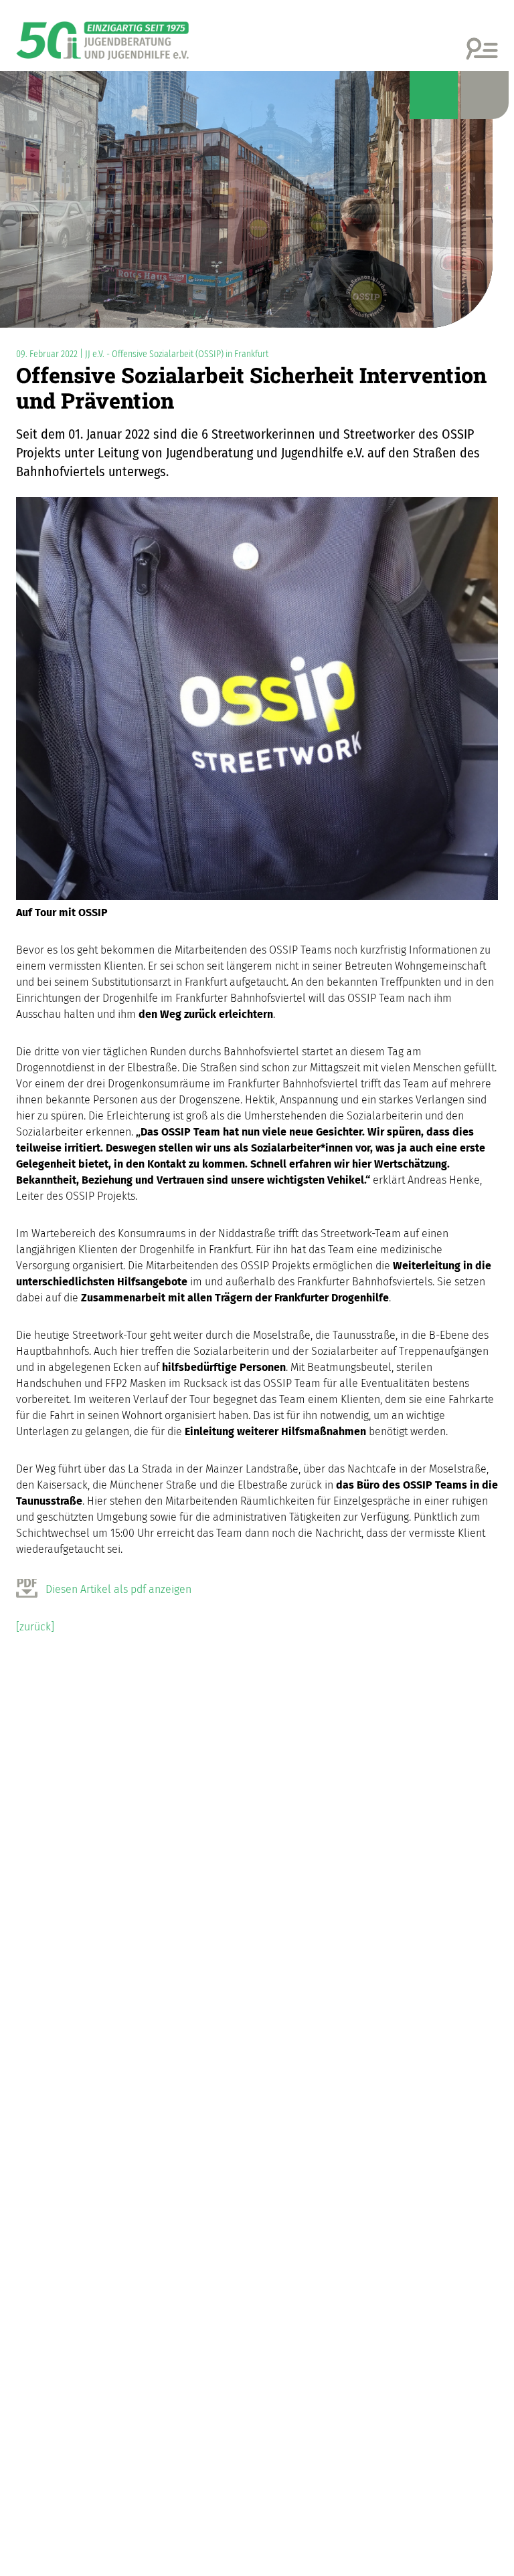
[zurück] (35, 1627)
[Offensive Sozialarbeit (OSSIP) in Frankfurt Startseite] (257, 199)
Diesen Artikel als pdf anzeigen (118, 1589)
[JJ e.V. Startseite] (102, 36)
